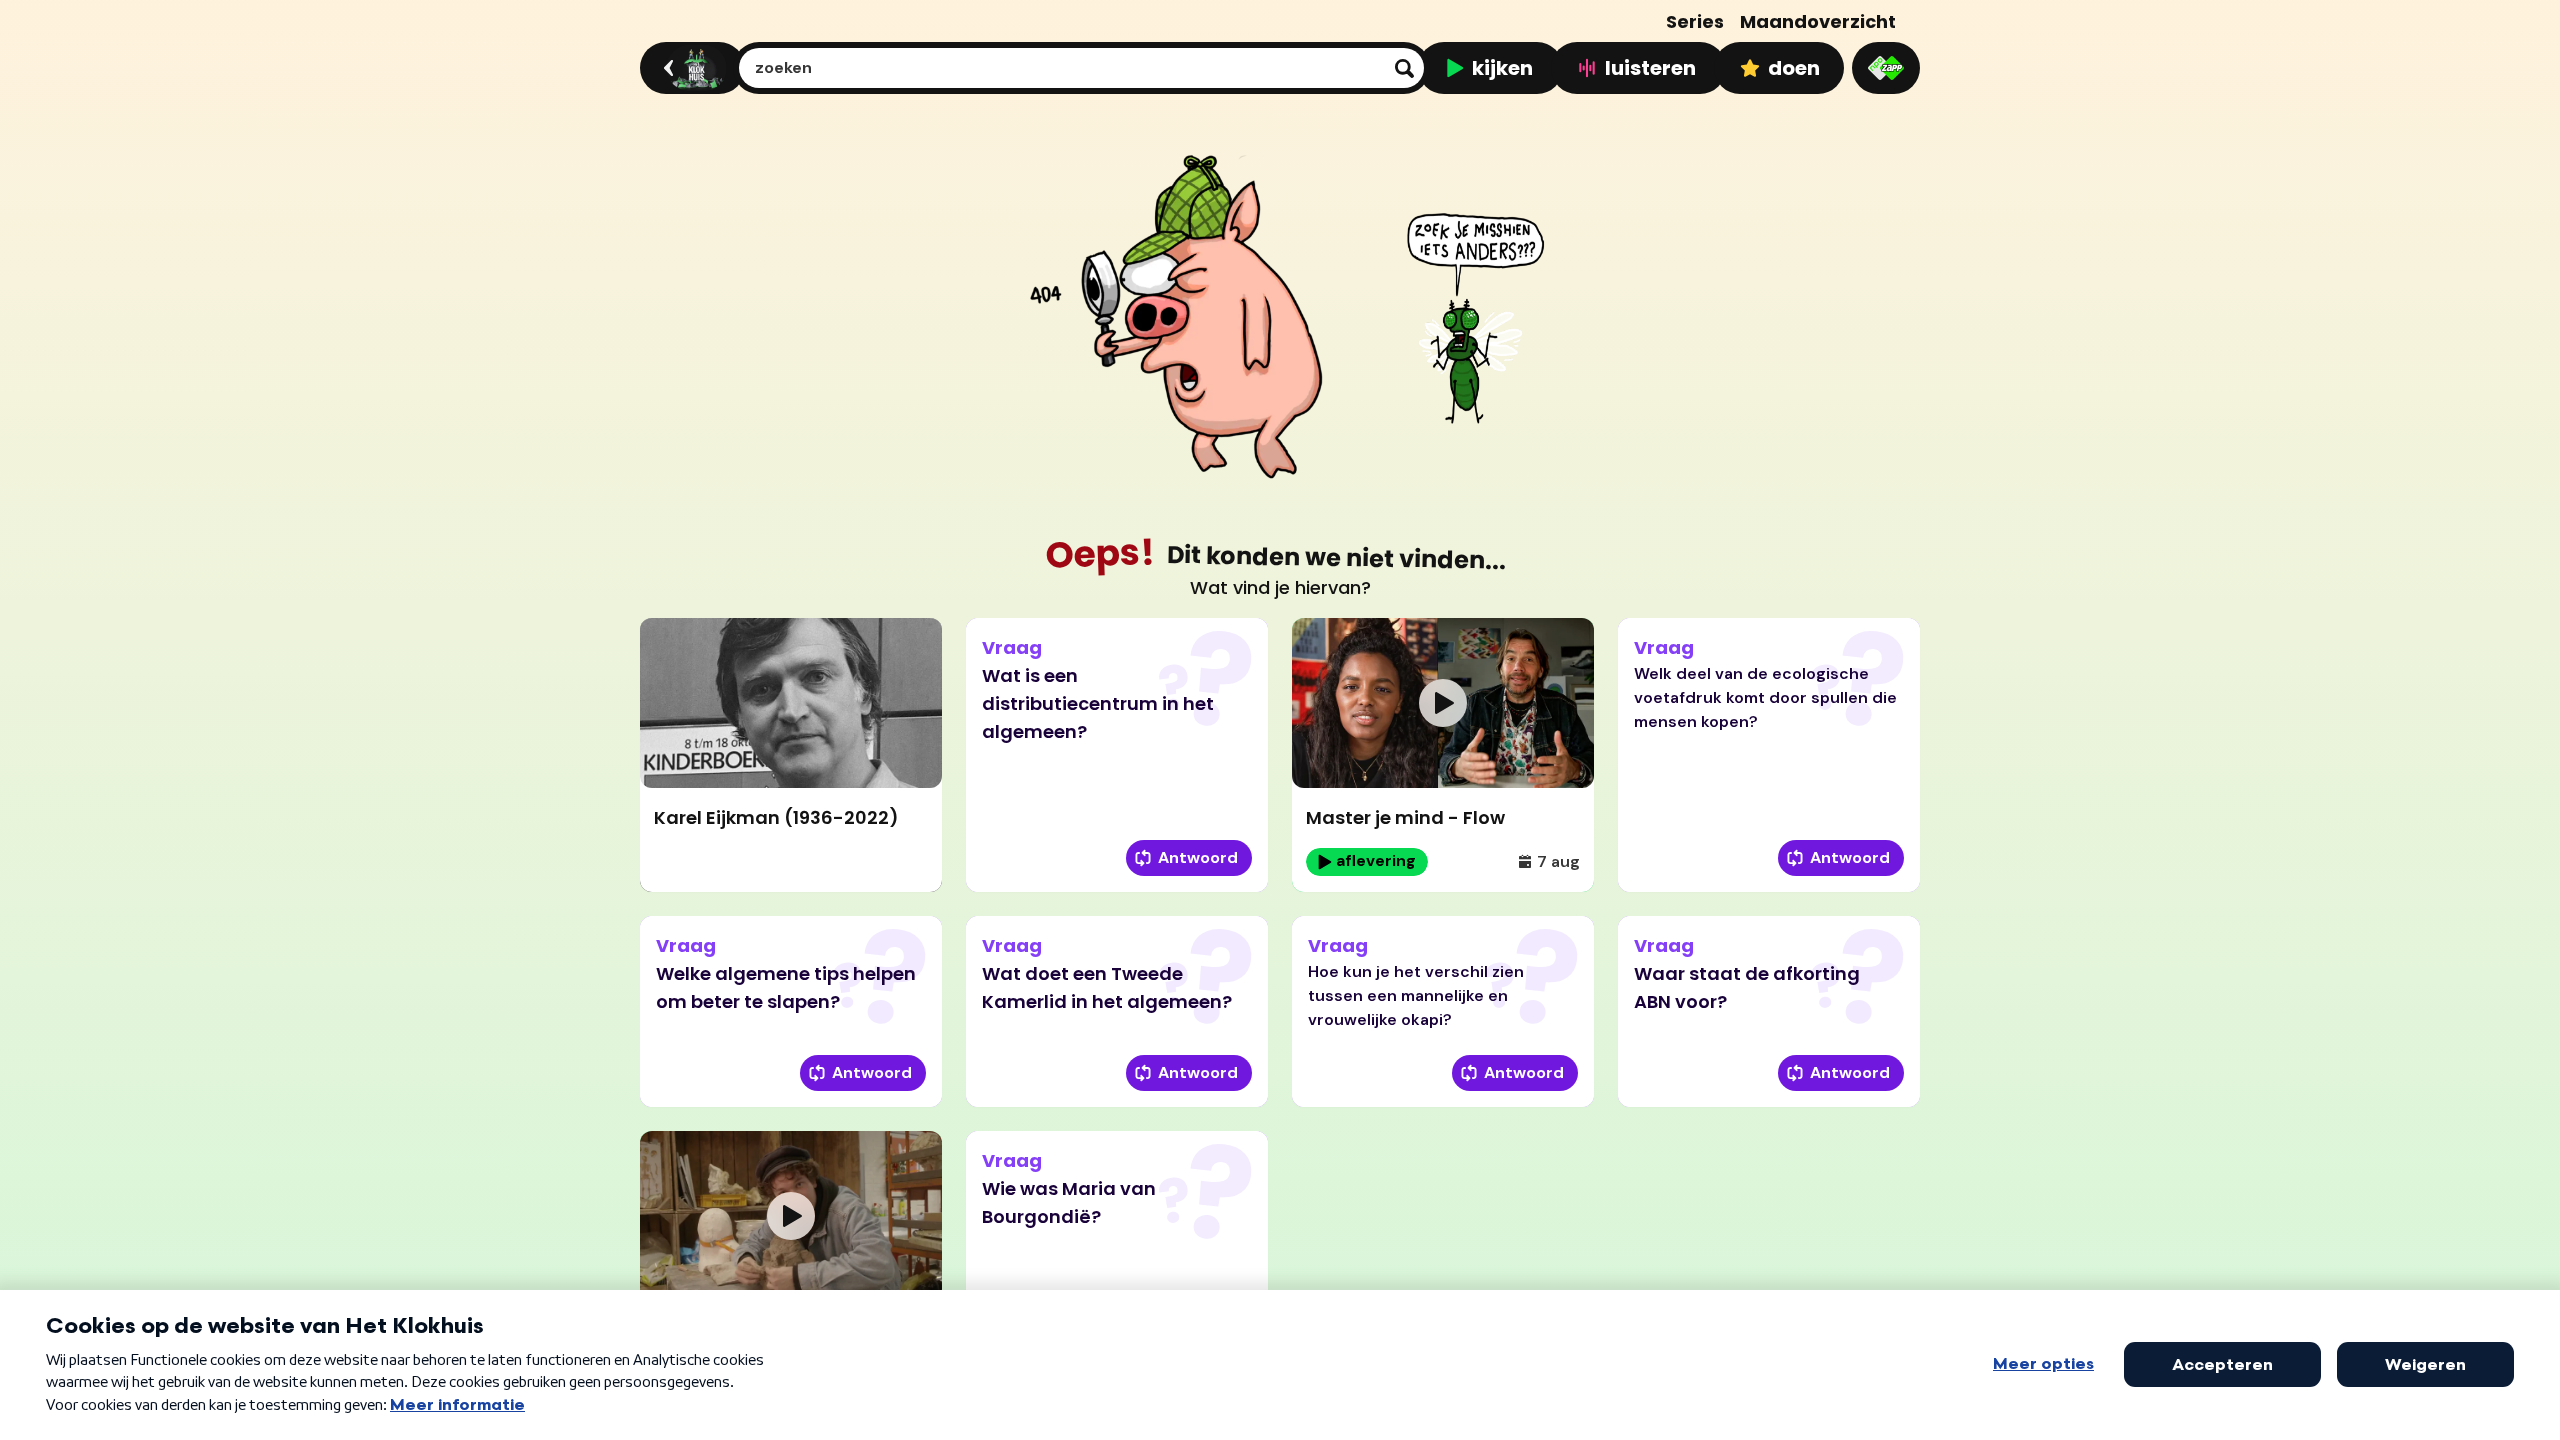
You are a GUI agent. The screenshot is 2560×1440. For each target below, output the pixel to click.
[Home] (689, 68)
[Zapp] (1886, 68)
